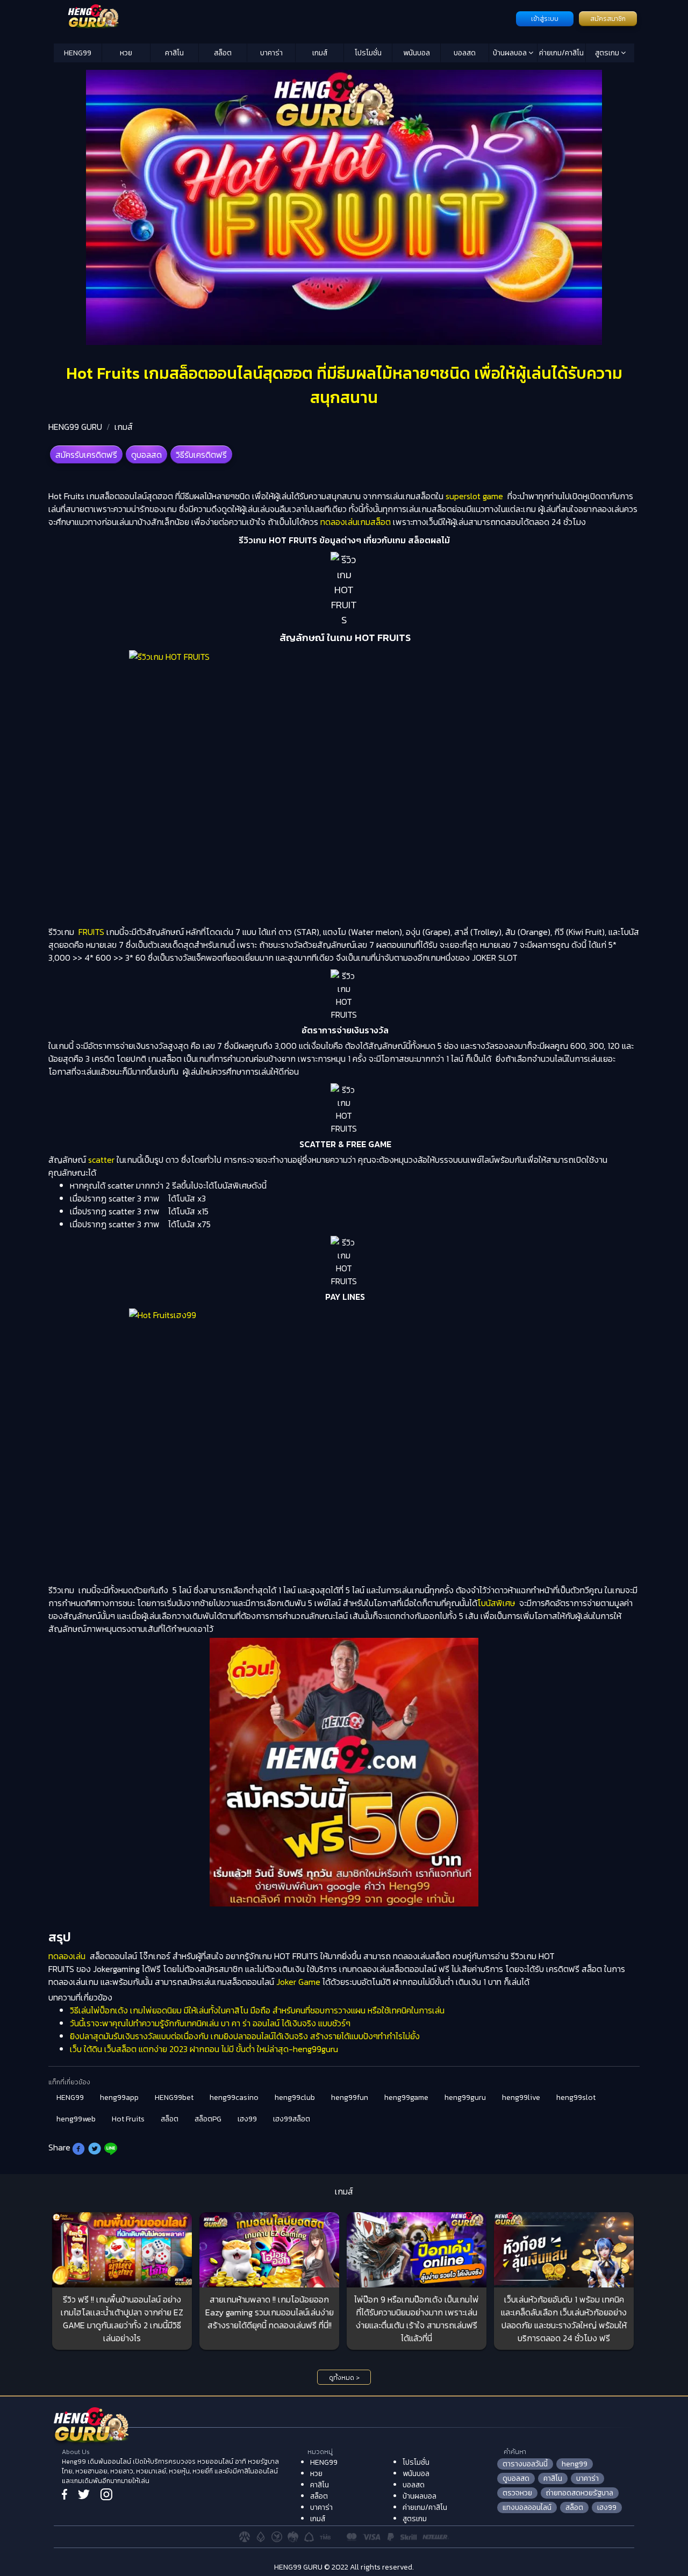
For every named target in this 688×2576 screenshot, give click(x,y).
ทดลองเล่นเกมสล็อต (356, 522)
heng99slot (576, 2098)
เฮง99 (247, 2119)
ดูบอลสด (146, 455)
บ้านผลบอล (511, 53)
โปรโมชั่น (368, 53)
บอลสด (465, 53)
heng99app (119, 2098)
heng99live (521, 2098)
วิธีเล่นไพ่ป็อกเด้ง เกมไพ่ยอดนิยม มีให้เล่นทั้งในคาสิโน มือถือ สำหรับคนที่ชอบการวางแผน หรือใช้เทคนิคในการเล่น (257, 2010)
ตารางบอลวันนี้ (525, 2464)
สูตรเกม (608, 53)
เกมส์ (320, 53)
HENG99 (78, 53)
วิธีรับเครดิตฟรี (201, 455)
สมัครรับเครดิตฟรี (86, 455)
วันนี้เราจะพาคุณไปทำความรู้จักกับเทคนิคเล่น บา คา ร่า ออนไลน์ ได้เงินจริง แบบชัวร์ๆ (210, 2023)
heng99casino (234, 2098)
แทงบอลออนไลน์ (527, 2507)
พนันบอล (417, 53)
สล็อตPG (208, 2119)
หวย (126, 53)
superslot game (474, 496)
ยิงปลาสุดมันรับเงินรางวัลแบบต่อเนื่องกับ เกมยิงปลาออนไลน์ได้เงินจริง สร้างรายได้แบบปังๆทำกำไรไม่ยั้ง (245, 2036)
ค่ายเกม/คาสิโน (561, 53)
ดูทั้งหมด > (344, 2378)
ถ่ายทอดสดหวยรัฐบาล (580, 2493)
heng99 (575, 2464)
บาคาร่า (271, 53)
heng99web (76, 2119)
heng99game (406, 2098)
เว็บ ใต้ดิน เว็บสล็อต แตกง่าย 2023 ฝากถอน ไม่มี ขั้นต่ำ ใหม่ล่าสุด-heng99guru (204, 2049)
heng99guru (465, 2098)
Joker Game (298, 1982)
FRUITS (91, 932)
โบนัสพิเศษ (496, 1603)
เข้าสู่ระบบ (545, 19)
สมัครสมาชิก (608, 19)
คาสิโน (174, 53)
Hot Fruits (128, 2119)
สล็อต (223, 53)
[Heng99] (284, 18)
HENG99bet (174, 2098)
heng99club (295, 2098)
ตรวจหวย (517, 2493)
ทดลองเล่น (68, 1956)
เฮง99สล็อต (292, 2119)
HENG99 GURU (75, 427)
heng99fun (350, 2098)
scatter (101, 1160)
